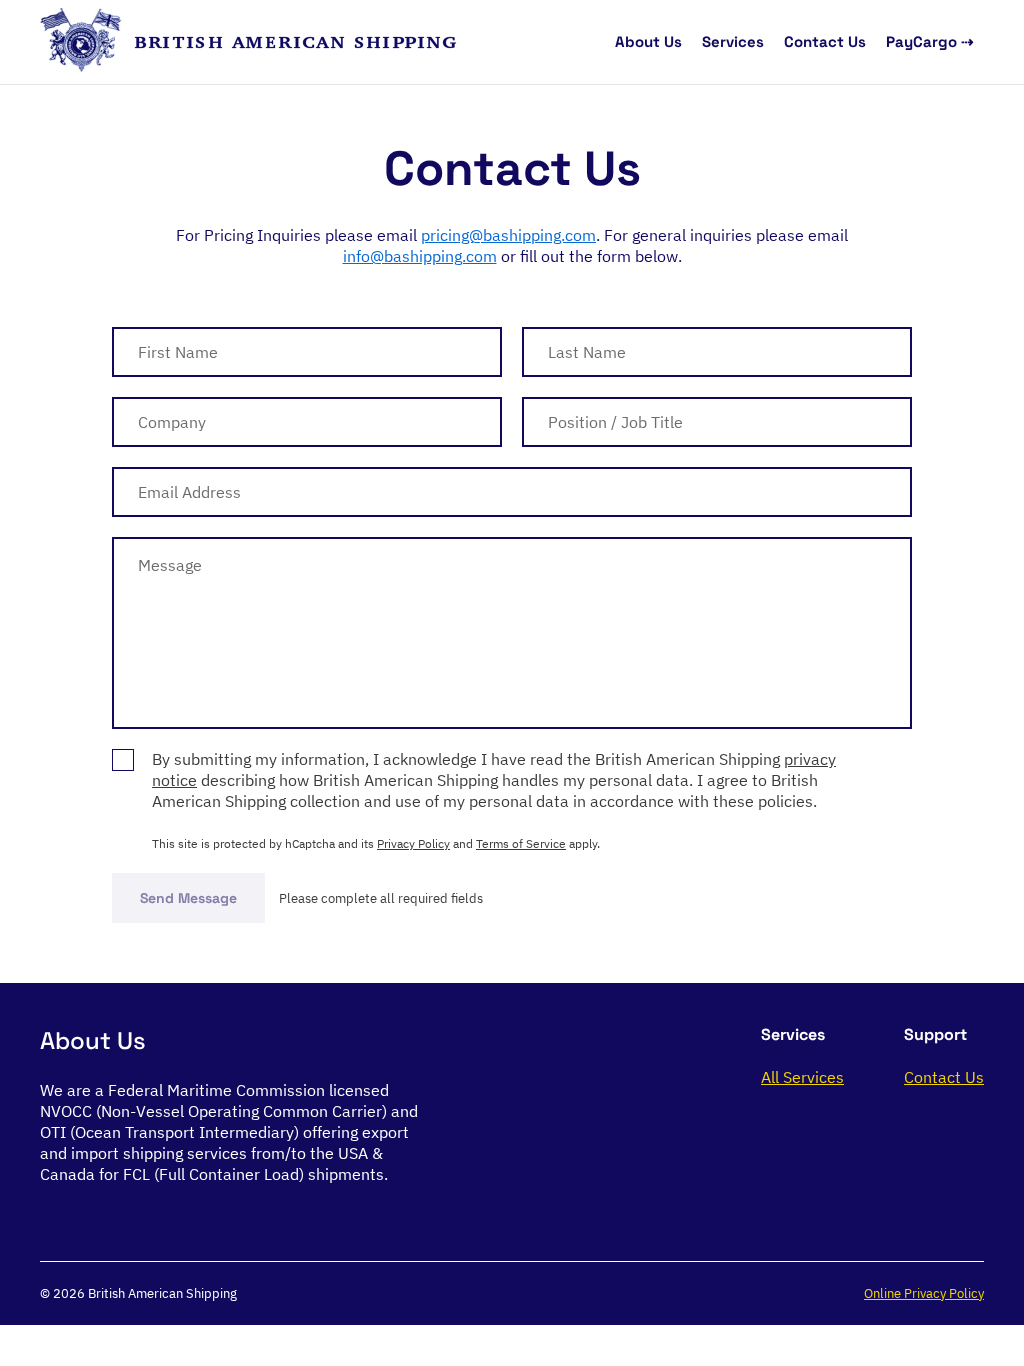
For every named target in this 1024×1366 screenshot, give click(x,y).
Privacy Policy (413, 843)
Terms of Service (521, 843)
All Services (802, 1077)
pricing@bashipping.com (508, 235)
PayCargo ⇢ (930, 41)
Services (733, 41)
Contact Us (825, 41)
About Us (648, 41)
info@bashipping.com (420, 256)
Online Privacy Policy (924, 1293)
